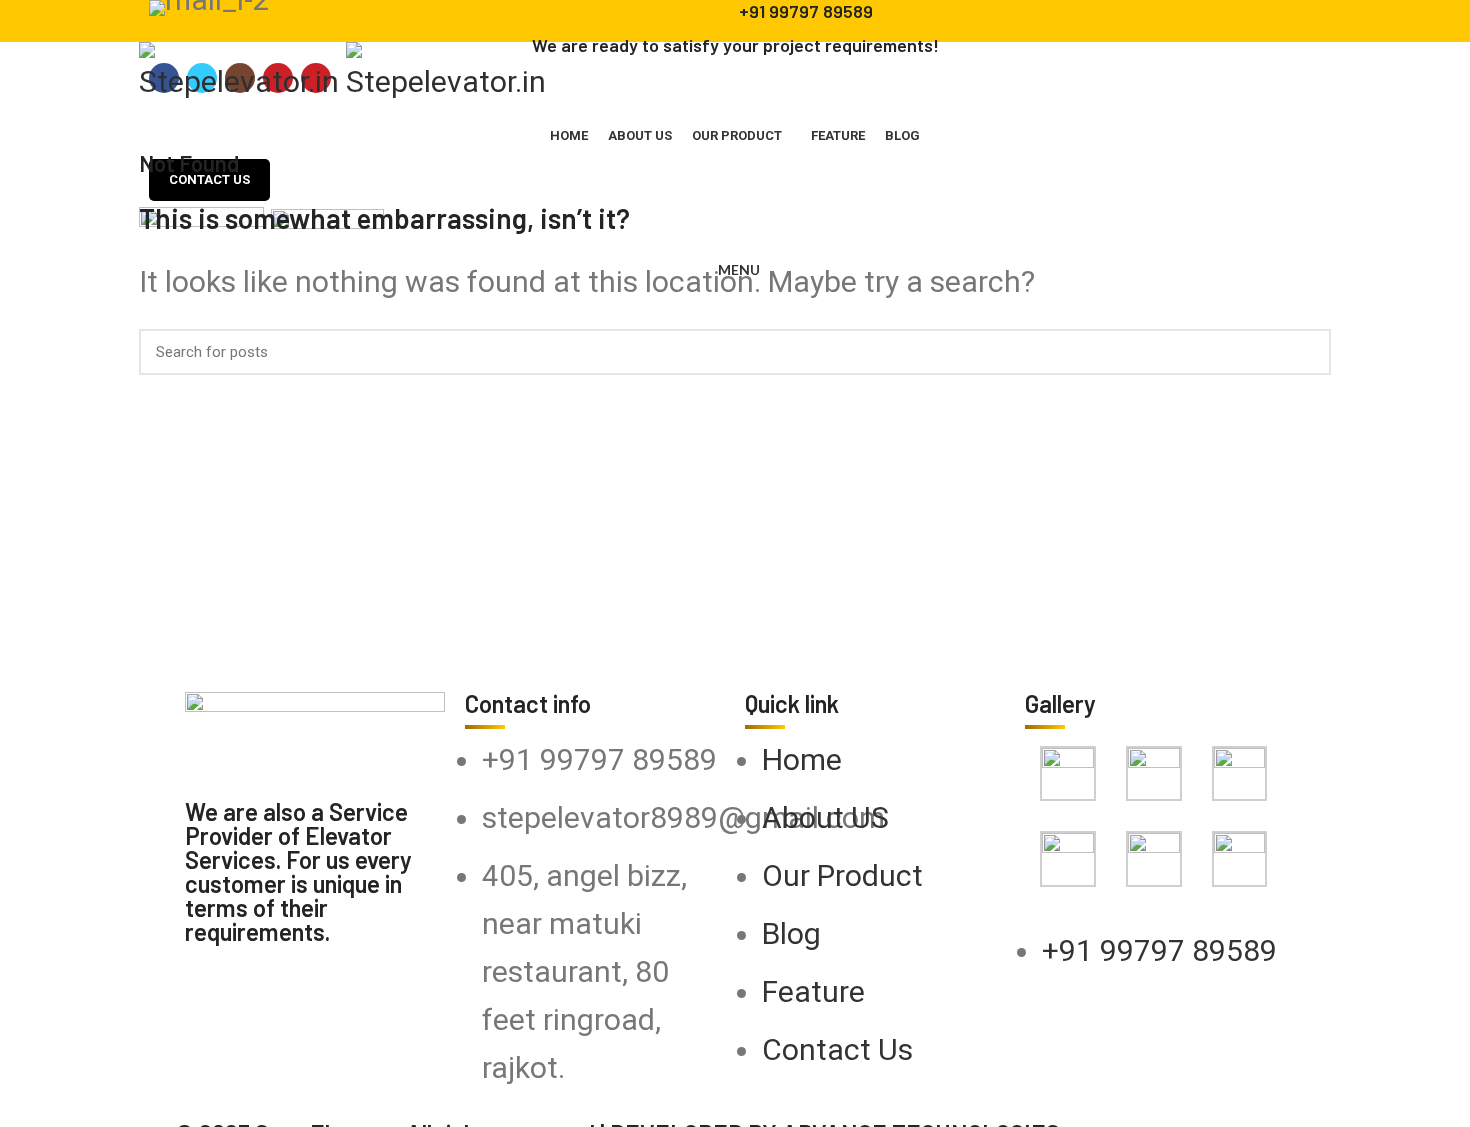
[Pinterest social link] (206, 110)
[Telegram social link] (252, 110)
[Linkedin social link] (229, 110)
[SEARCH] (1304, 350)
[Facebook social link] (160, 110)
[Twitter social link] (183, 110)
